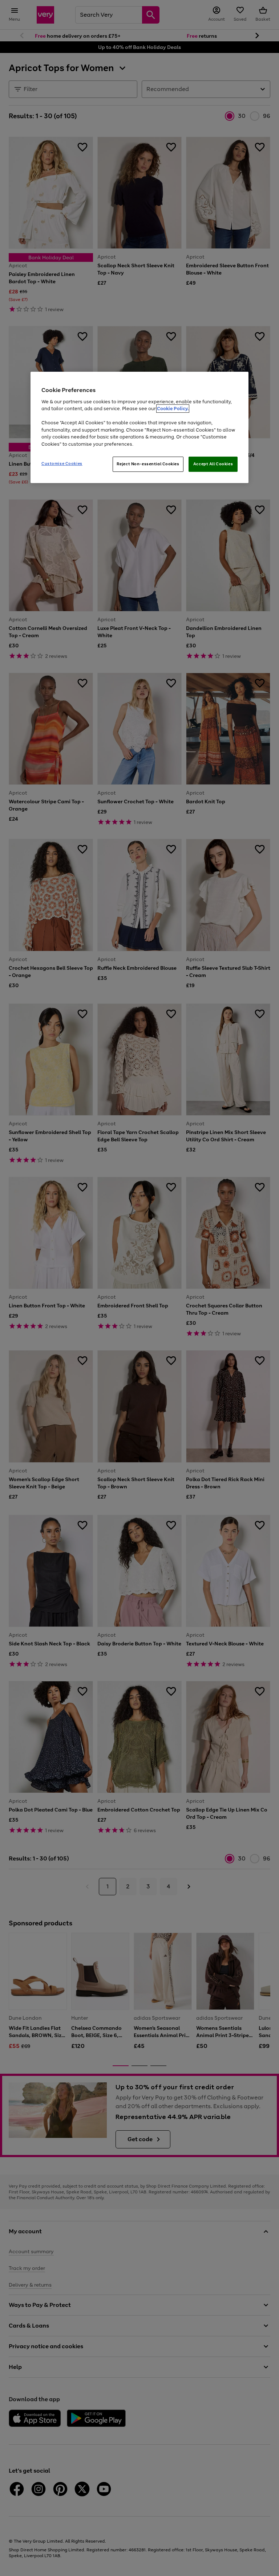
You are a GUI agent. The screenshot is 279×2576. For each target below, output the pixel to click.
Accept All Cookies (213, 464)
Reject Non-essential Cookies (148, 464)
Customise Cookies (62, 464)
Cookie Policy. (173, 409)
